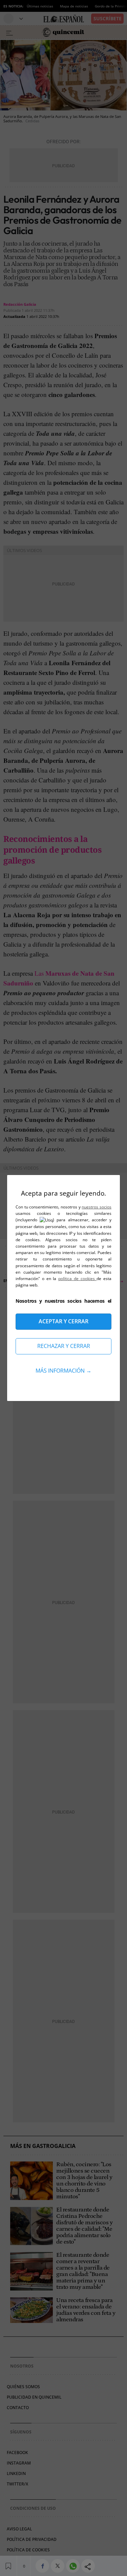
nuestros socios (97, 1207)
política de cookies (77, 1279)
